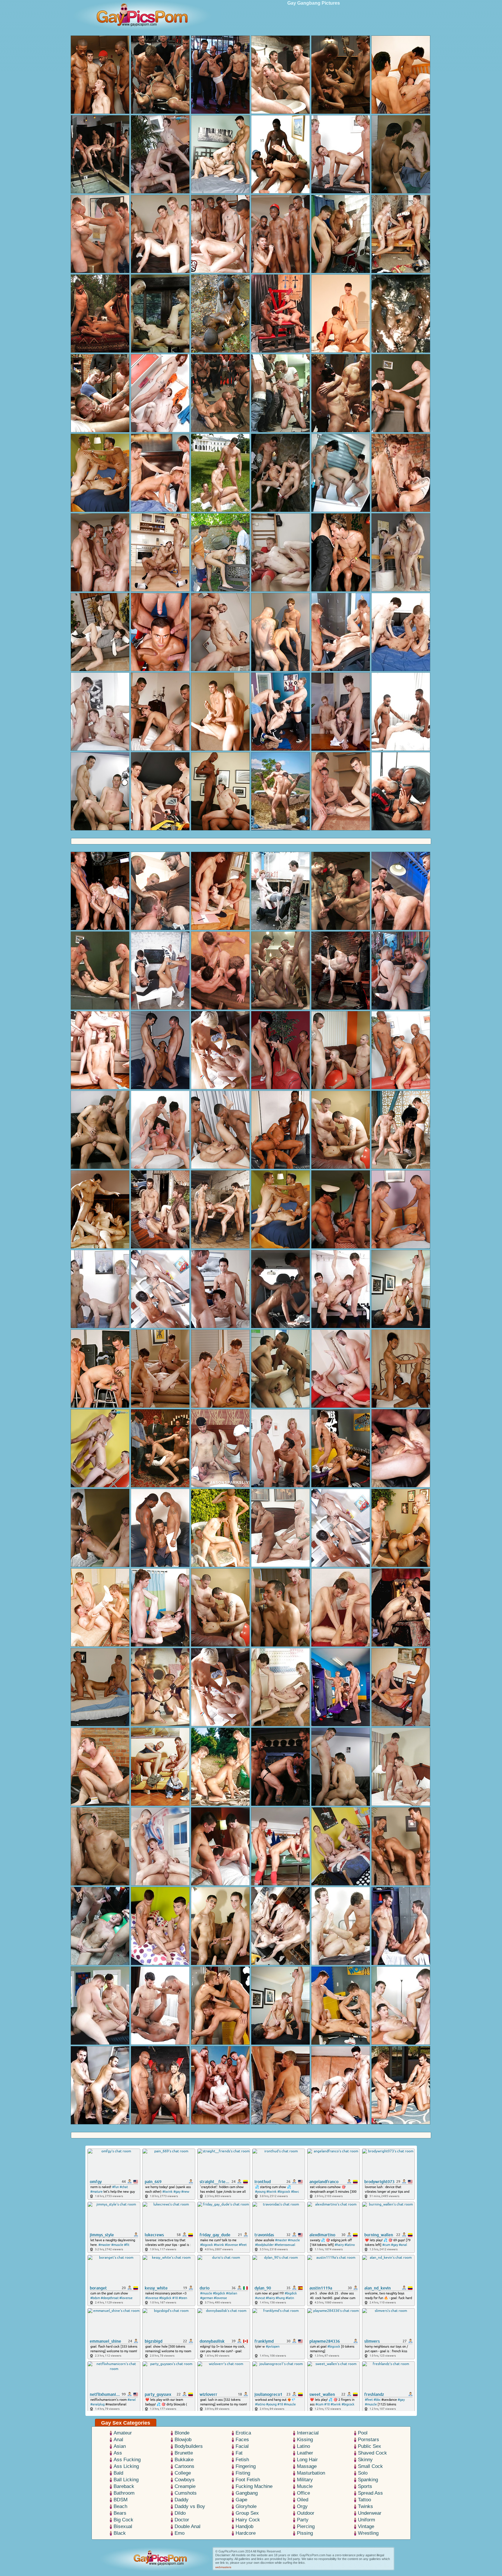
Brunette (184, 2453)
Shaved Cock (372, 2453)
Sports (365, 2486)
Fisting (243, 2473)
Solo (363, 2473)
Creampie (185, 2486)
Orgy (302, 2506)
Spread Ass (370, 2493)
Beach (120, 2506)
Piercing (306, 2526)
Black (120, 2533)
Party (303, 2520)
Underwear (370, 2513)
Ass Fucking (127, 2460)
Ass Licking (126, 2466)
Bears (120, 2513)
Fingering (246, 2466)
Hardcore (246, 2533)
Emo (180, 2533)
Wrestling (368, 2533)
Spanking (368, 2480)
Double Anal (188, 2526)
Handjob (244, 2526)
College (183, 2473)
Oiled (303, 2500)
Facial (242, 2446)
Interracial (308, 2433)
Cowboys (185, 2480)
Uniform (366, 2520)
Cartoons (184, 2466)
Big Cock (123, 2520)
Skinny (365, 2460)
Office (303, 2493)
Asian (120, 2446)
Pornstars (369, 2440)
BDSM (121, 2500)
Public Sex (370, 2446)
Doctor (182, 2520)
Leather (305, 2453)
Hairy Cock (248, 2520)
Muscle (305, 2486)
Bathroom (124, 2493)
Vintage (366, 2526)
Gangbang (247, 2493)
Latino (303, 2446)
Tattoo (364, 2500)
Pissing (305, 2533)
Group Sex (247, 2513)
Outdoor (306, 2513)
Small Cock (370, 2466)
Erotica (243, 2433)
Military (305, 2480)
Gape (241, 2500)
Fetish (242, 2460)
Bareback (124, 2486)
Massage (307, 2466)
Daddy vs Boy (190, 2506)
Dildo (180, 2513)
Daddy (182, 2500)
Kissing (305, 2440)
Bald (118, 2473)
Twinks (365, 2506)
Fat (239, 2453)
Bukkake (184, 2460)
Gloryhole (246, 2506)
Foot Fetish (248, 2480)
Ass (118, 2453)
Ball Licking (126, 2480)
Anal (118, 2440)
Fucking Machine (254, 2486)
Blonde (182, 2433)
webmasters (223, 2567)
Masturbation (311, 2473)
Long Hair (307, 2460)
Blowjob (183, 2440)
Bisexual (123, 2526)
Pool (363, 2433)
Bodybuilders (189, 2446)
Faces (242, 2440)
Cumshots (186, 2493)
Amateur (123, 2433)
